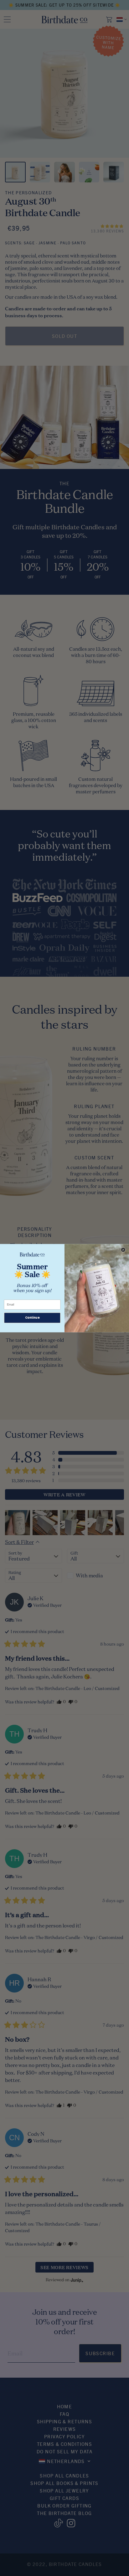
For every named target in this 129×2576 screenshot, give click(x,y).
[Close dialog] (123, 1250)
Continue (32, 1318)
